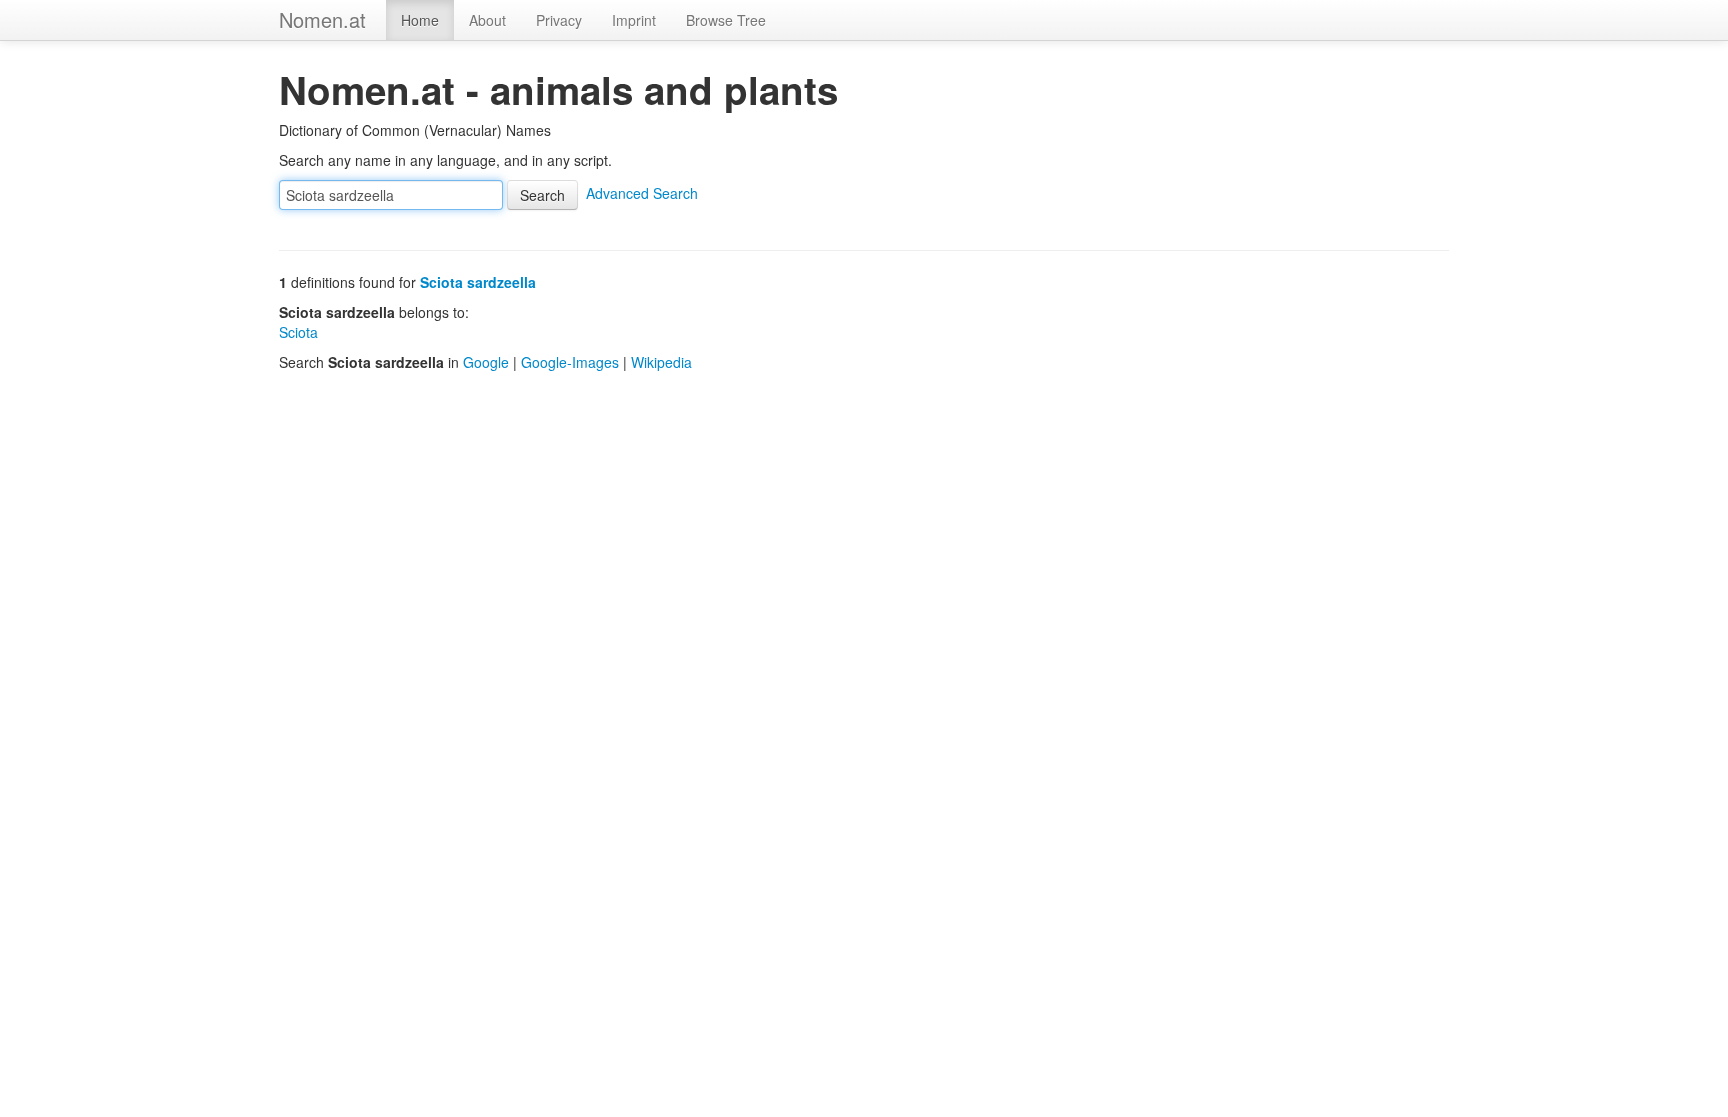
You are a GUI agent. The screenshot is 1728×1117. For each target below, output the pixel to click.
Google (486, 362)
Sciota (298, 332)
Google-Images (570, 362)
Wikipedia (661, 362)
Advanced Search (642, 193)
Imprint (634, 20)
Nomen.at (322, 19)
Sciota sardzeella (478, 282)
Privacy (559, 20)
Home (420, 20)
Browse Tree (726, 20)
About (487, 20)
